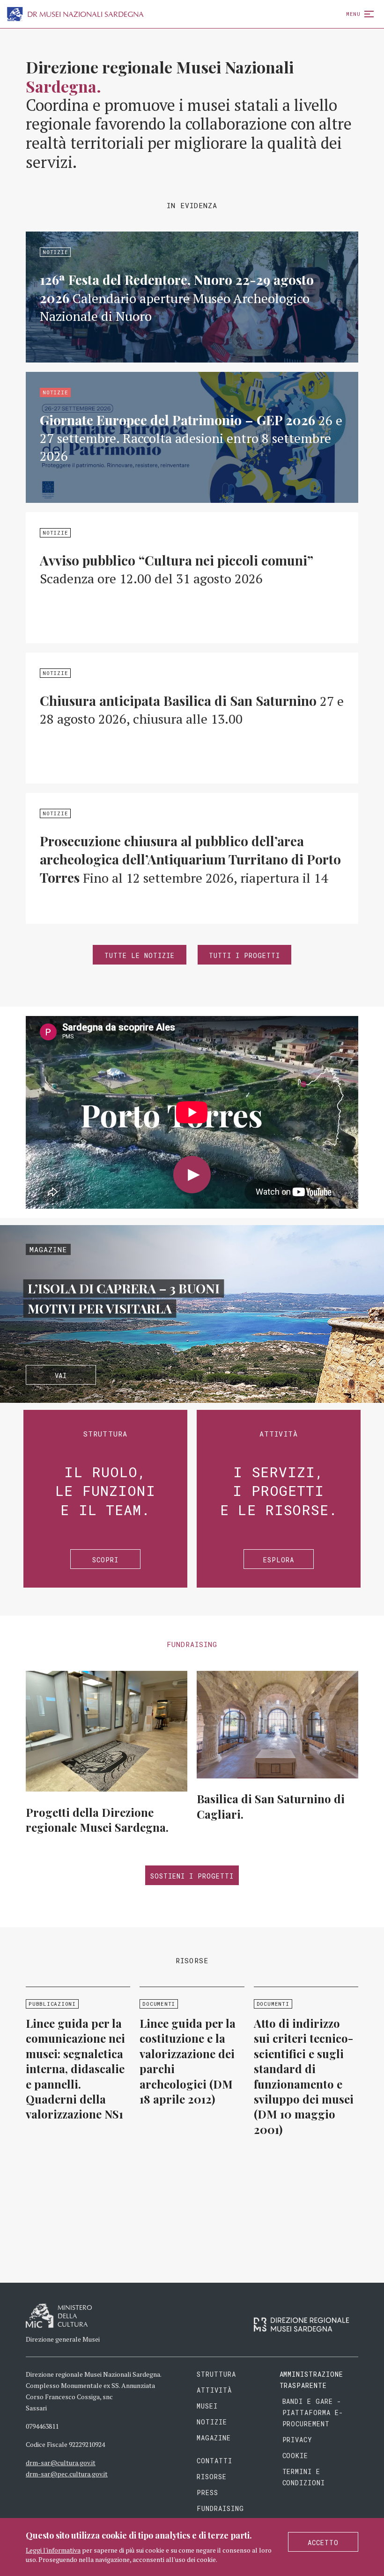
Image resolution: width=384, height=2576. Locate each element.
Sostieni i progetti (192, 1876)
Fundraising (220, 2508)
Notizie (212, 2422)
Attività (214, 2390)
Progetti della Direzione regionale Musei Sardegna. (97, 1820)
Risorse (212, 2477)
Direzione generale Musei (63, 2339)
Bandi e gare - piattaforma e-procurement (313, 2413)
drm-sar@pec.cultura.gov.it (67, 2474)
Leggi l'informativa (53, 2550)
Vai (61, 1375)
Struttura (216, 2374)
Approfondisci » (192, 297)
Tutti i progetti (244, 955)
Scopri (105, 1560)
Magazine (214, 2438)
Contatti (214, 2461)
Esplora (279, 1560)
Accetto (323, 2543)
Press (207, 2493)
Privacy (298, 2440)
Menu (353, 14)
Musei (207, 2406)
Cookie (295, 2456)
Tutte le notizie (140, 955)
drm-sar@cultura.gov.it (61, 2463)
